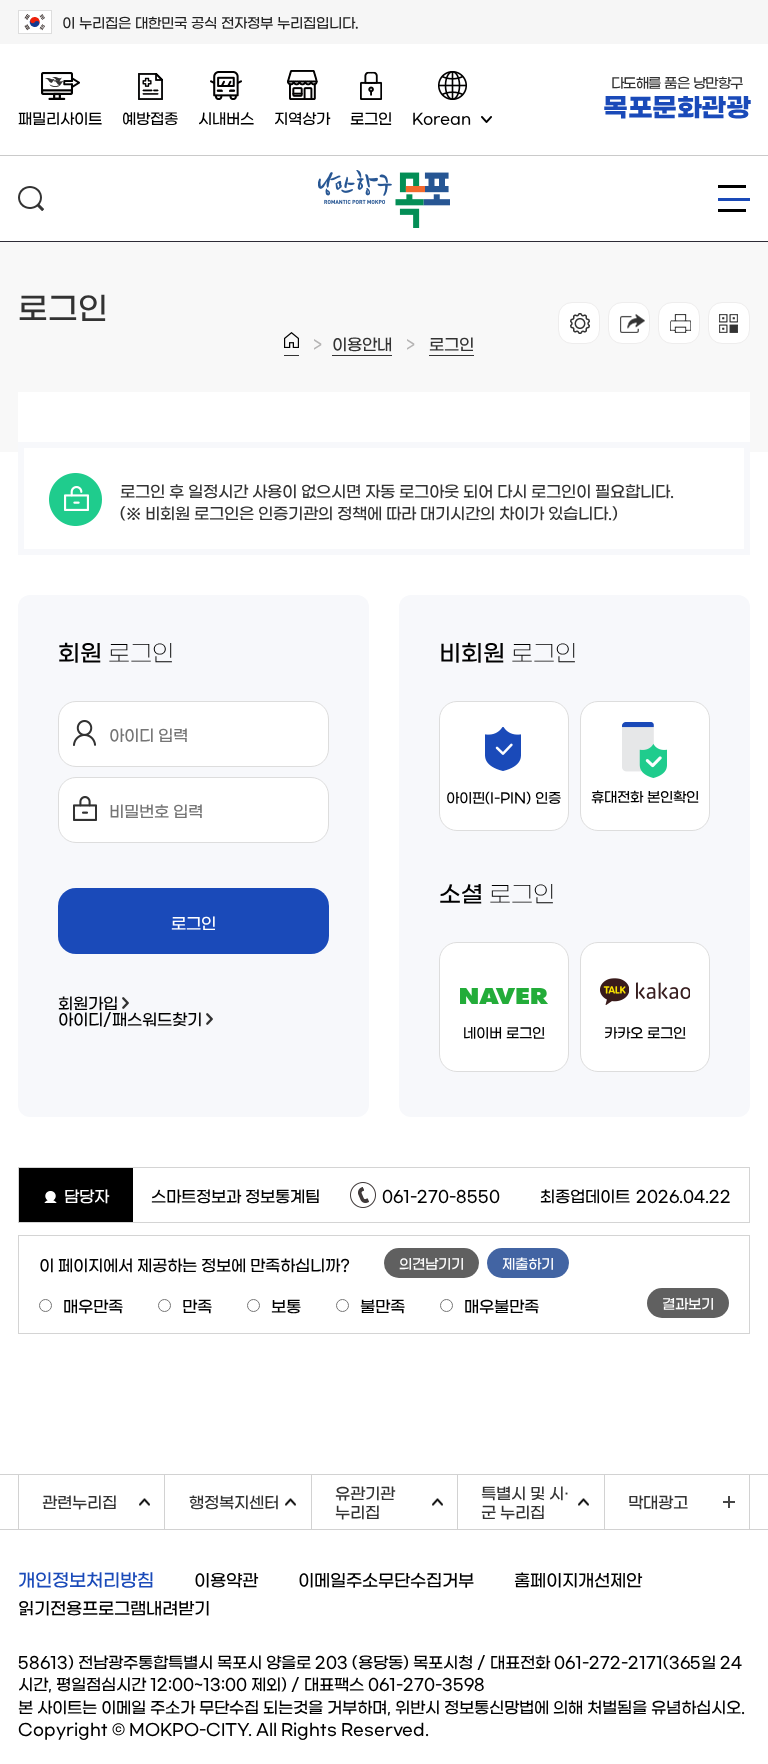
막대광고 (658, 1501)
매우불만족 (501, 1305)
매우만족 (93, 1305)
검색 (31, 198)
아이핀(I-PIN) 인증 (503, 797)
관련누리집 (103, 1498)
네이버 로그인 (504, 1032)
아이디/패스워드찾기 (130, 1018)
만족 (197, 1305)
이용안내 (362, 343)
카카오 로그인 (645, 1032)
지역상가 (302, 117)
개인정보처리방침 (86, 1579)
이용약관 (226, 1578)
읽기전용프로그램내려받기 (114, 1606)
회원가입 (88, 1002)
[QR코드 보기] (729, 323)
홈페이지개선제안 (578, 1578)
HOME (291, 344)
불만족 (382, 1305)
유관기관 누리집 (396, 1501)
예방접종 (150, 117)
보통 (286, 1305)
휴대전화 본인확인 (645, 796)
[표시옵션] (579, 323)
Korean (441, 117)
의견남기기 (431, 1263)
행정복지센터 (249, 1498)
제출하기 (528, 1263)
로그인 (451, 343)
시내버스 (226, 117)
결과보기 (688, 1303)
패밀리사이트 (60, 117)
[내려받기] (679, 323)
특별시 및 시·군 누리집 (542, 1501)
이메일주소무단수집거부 (386, 1578)
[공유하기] (629, 323)
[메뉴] (734, 198)
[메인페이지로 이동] (384, 178)
